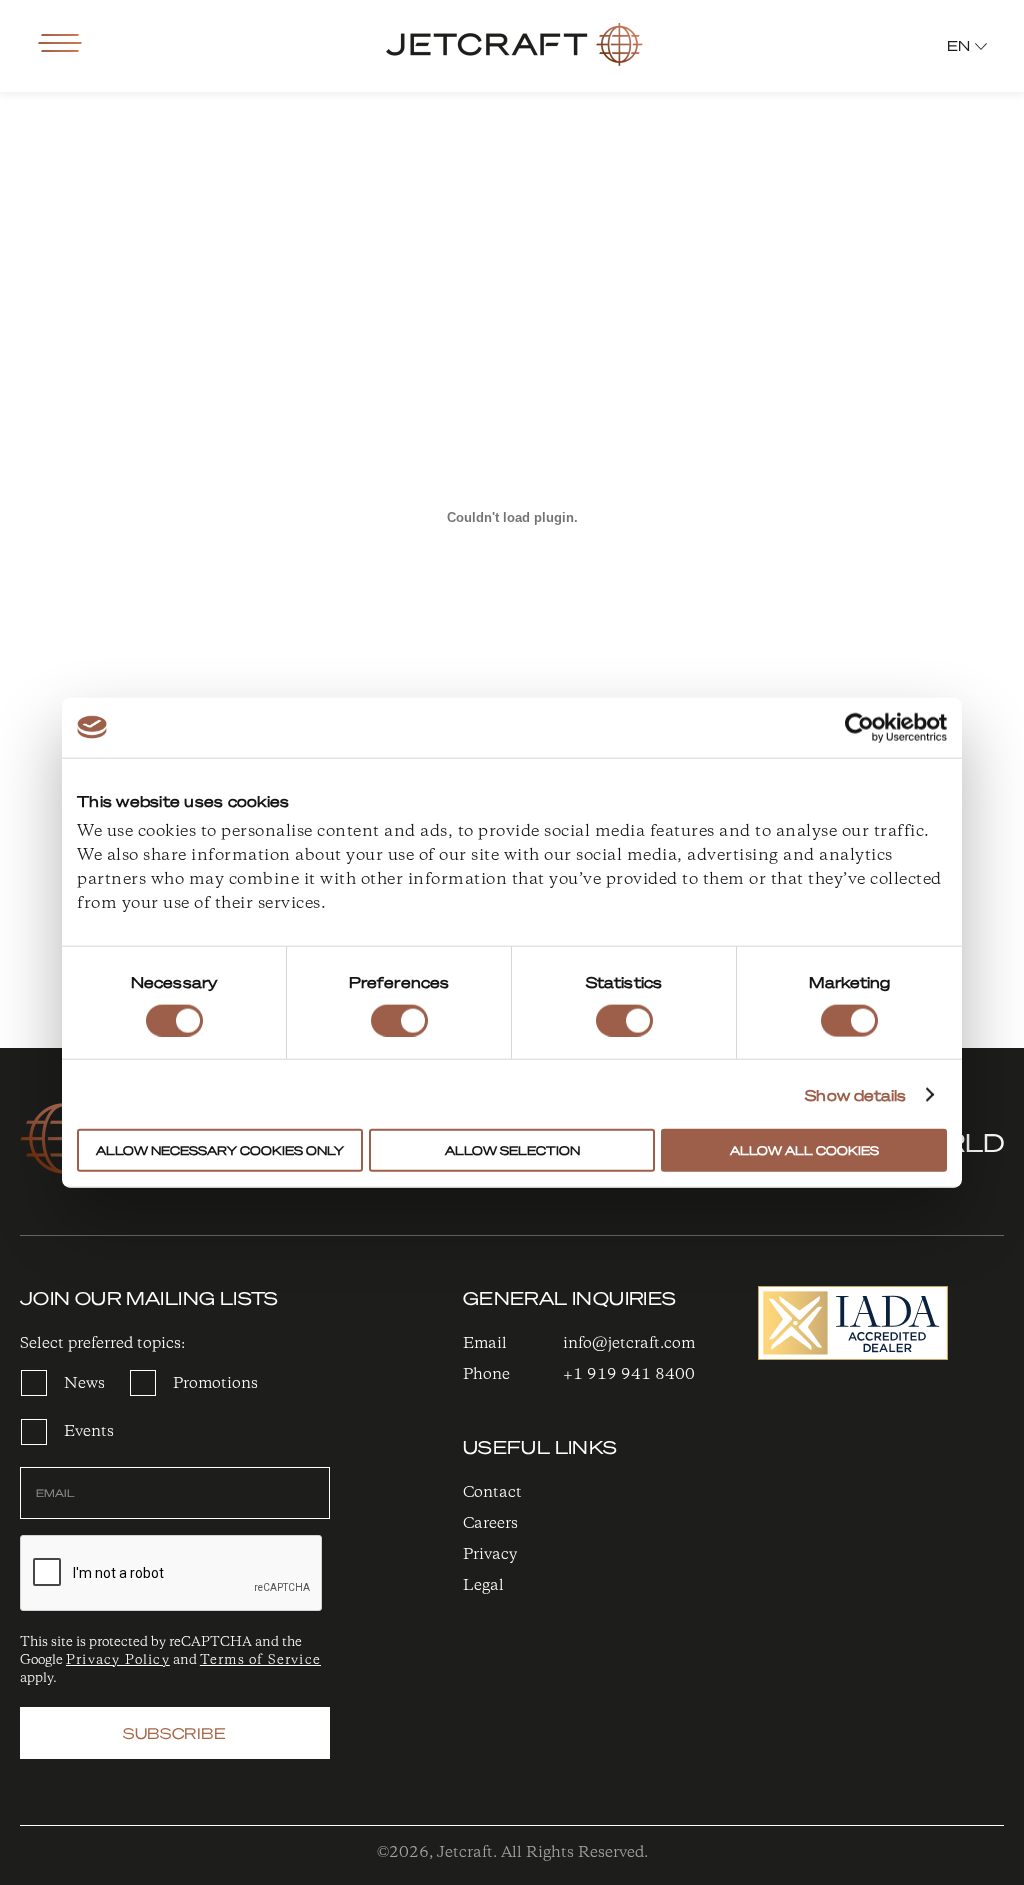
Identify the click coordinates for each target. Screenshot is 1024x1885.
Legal (483, 1585)
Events (89, 1431)
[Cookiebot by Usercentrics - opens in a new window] (859, 727)
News (84, 1383)
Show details (855, 1094)
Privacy (490, 1554)
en (958, 45)
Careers (490, 1523)
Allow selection (512, 1150)
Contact (492, 1492)
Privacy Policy (118, 1660)
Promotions (215, 1383)
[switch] (399, 1020)
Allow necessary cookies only (220, 1150)
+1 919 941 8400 (629, 1374)
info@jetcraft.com (629, 1343)
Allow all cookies (804, 1150)
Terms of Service (260, 1660)
